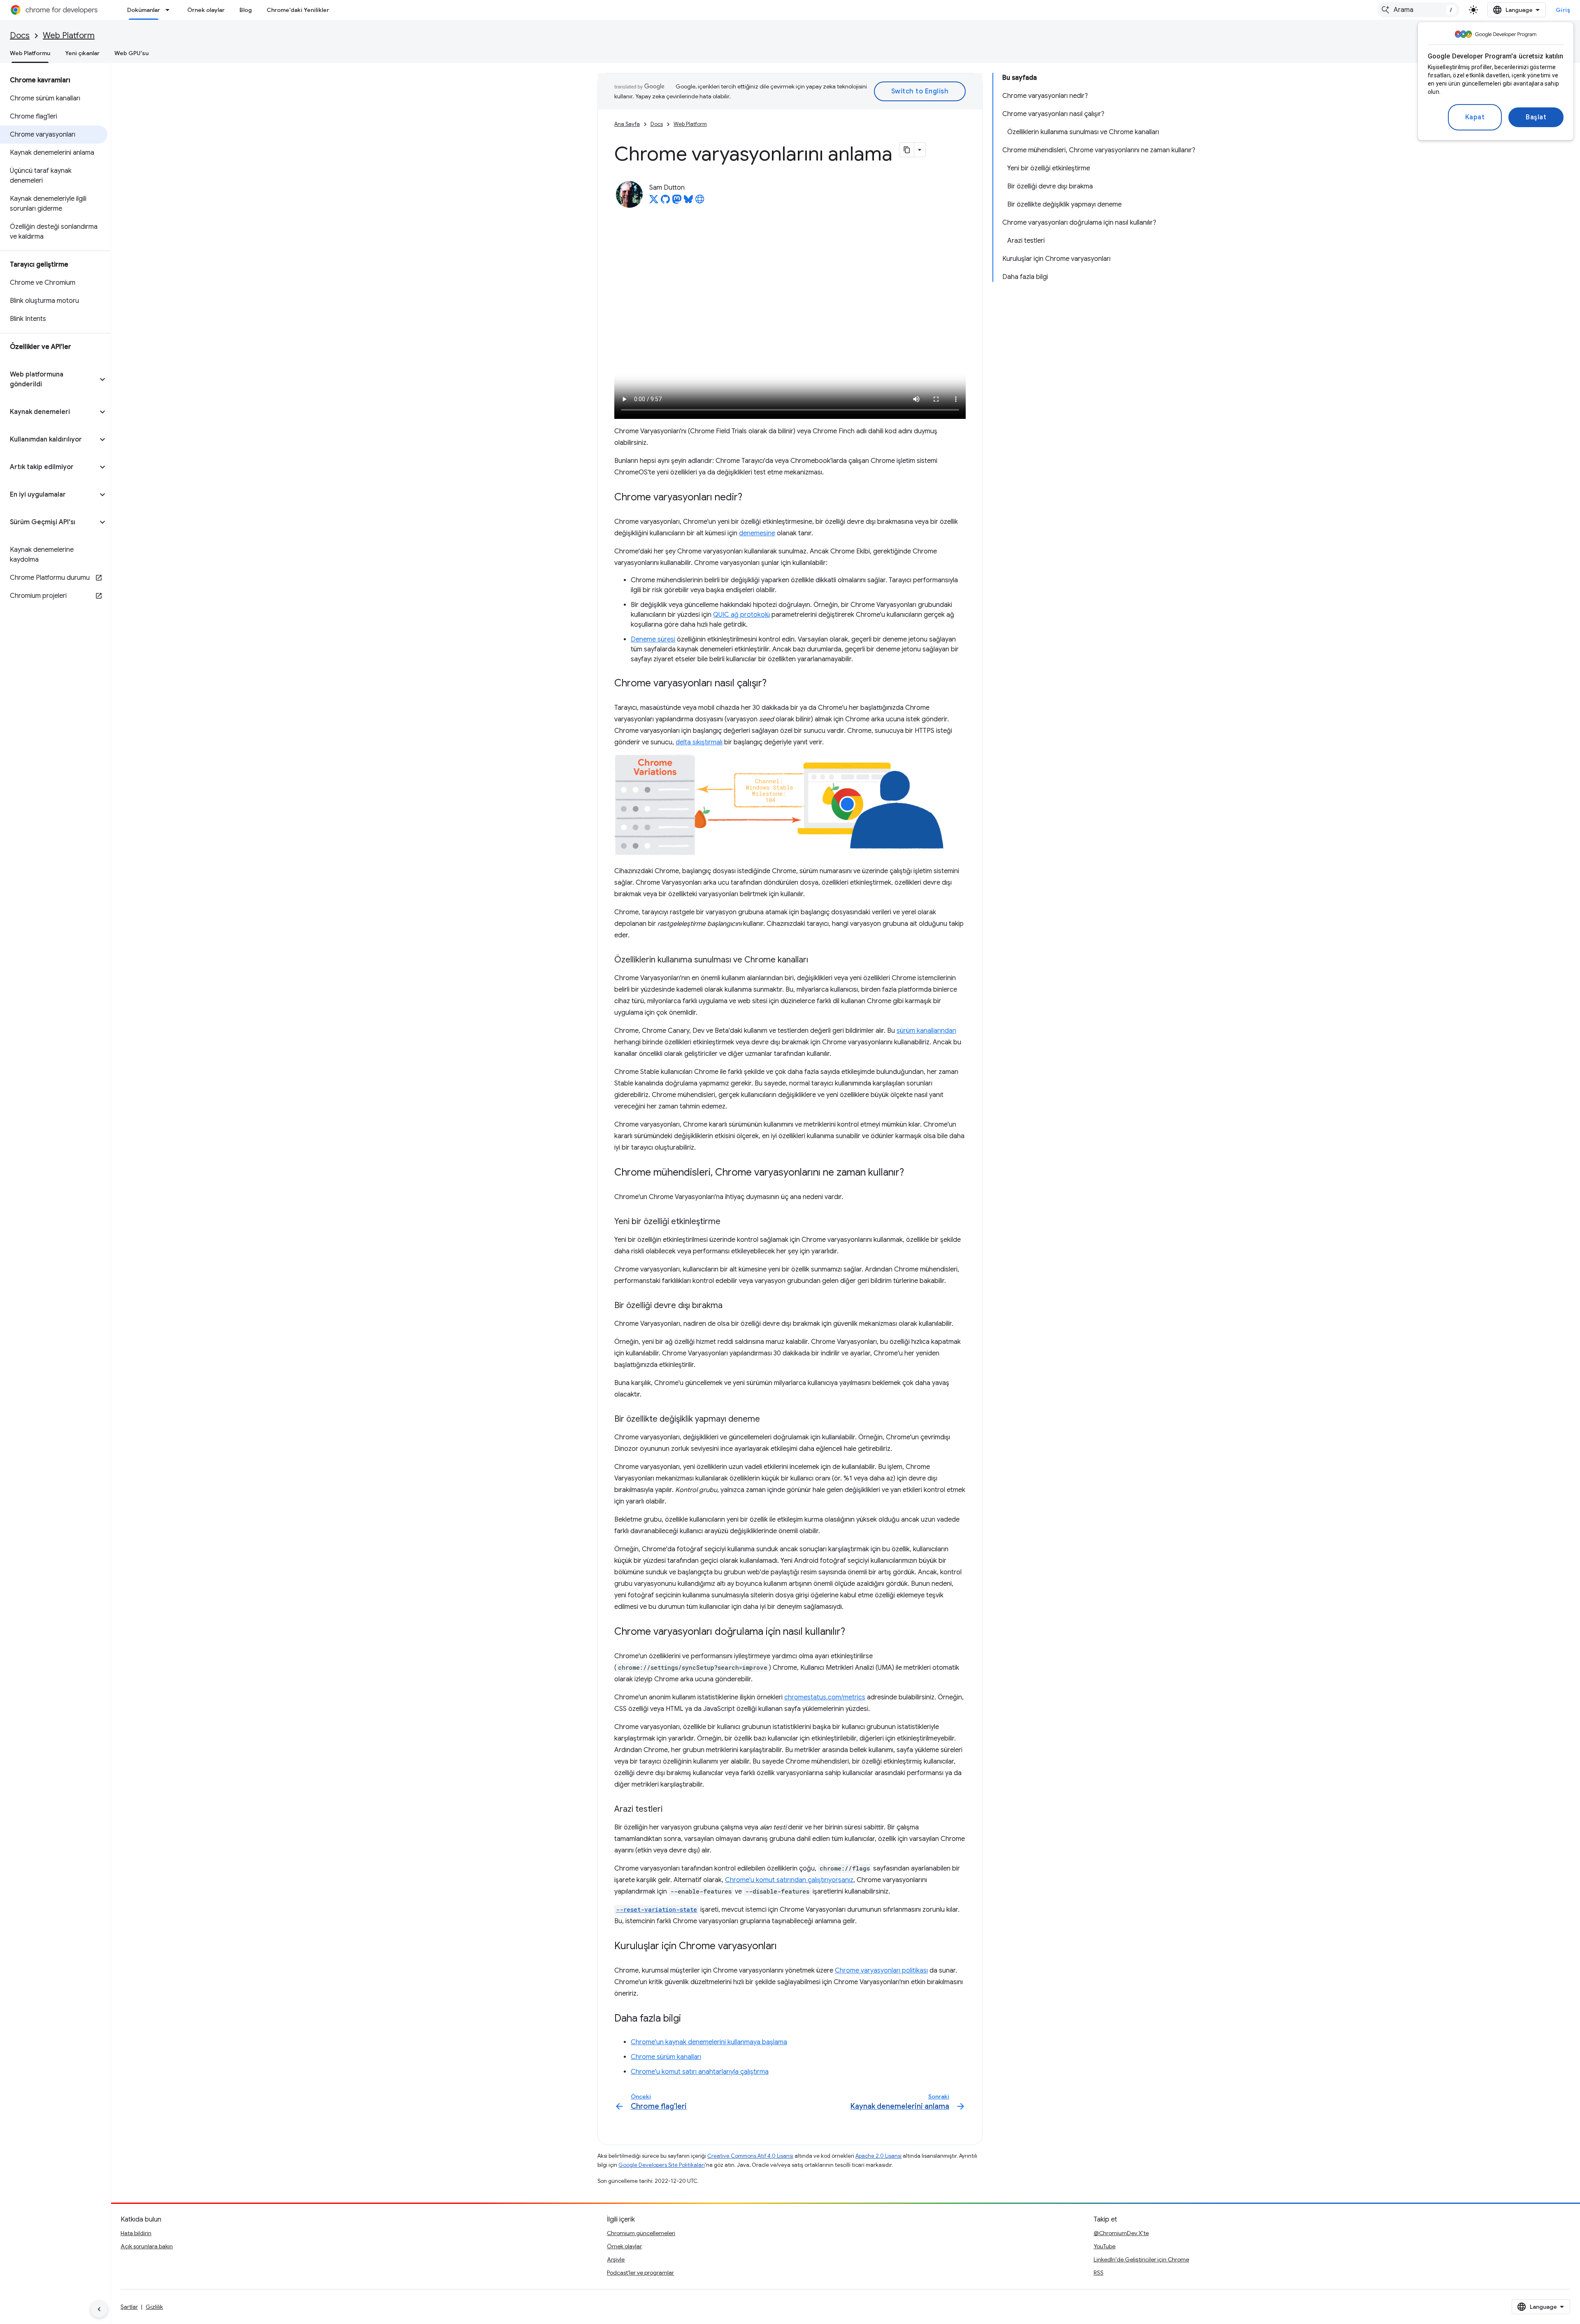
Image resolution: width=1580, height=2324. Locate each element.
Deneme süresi (653, 639)
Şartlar (129, 2307)
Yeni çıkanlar (82, 53)
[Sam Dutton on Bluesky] (688, 202)
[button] (49, 379)
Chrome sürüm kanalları (666, 2057)
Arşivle (616, 2259)
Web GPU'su (131, 53)
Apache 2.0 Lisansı (878, 2156)
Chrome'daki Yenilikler (298, 10)
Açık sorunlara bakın (147, 2246)
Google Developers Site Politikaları (662, 2165)
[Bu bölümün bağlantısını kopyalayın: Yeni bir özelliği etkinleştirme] (729, 1222)
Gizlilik (154, 2307)
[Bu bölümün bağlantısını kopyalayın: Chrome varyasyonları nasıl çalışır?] (775, 684)
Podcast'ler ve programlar (640, 2273)
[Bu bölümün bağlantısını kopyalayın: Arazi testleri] (671, 1810)
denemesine (757, 533)
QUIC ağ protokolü (741, 615)
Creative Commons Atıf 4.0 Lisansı (750, 2156)
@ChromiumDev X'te (1121, 2233)
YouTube (1105, 2246)
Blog (246, 10)
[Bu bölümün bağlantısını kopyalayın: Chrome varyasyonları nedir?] (750, 498)
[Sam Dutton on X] (654, 202)
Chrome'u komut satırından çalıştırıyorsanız (789, 1880)
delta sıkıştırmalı (699, 742)
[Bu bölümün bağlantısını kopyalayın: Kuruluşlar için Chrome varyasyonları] (785, 1946)
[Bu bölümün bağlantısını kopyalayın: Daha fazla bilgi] (689, 2019)
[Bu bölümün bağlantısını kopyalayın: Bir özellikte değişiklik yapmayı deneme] (768, 1420)
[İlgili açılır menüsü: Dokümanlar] (170, 10)
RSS (1099, 2273)
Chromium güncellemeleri (641, 2233)
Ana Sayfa (627, 124)
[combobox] (1418, 10)
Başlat (1536, 117)
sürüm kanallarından (926, 1031)
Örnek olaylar (206, 10)
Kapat (1475, 117)
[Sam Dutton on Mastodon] (677, 202)
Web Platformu (30, 53)
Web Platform (69, 36)
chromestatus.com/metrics (825, 1697)
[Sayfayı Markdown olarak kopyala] (907, 150)
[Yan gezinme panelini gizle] (99, 2309)
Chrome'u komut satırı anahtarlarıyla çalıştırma (700, 2072)
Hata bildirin (136, 2233)
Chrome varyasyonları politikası (881, 1971)
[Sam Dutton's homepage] (700, 202)
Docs (20, 36)
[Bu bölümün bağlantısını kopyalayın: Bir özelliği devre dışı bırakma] (731, 1306)
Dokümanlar (144, 10)
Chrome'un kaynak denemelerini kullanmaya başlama (709, 2042)
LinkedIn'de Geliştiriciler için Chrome (1141, 2259)
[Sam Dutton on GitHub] (665, 202)
